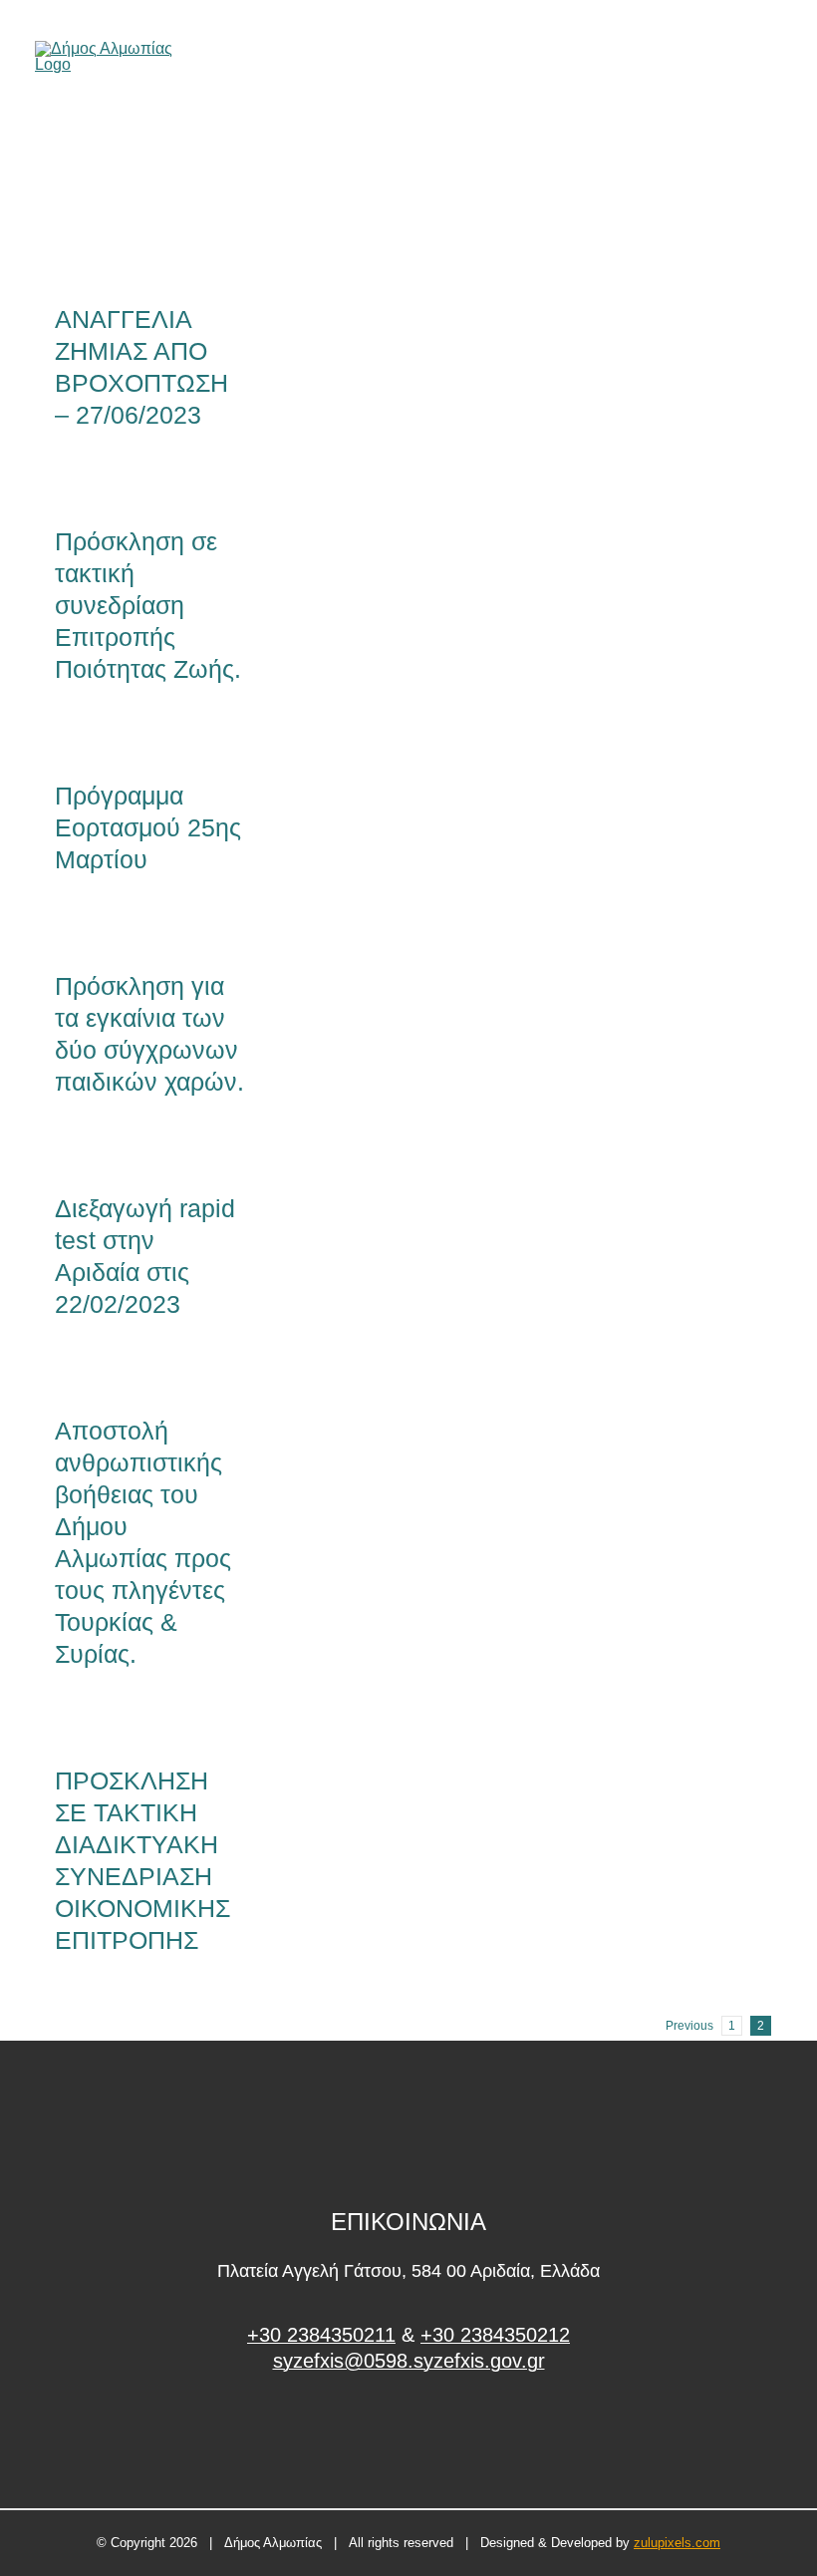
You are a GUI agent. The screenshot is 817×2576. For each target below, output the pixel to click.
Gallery (182, 194)
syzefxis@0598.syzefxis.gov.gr (409, 2361)
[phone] (775, 57)
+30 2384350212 (495, 2335)
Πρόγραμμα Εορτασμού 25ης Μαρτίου (148, 827)
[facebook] (409, 2436)
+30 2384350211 (321, 2335)
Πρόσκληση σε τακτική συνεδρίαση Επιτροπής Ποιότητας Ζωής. (148, 605)
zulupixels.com (677, 2543)
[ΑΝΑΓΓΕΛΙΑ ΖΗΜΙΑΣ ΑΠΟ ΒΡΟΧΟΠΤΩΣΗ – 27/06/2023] (149, 193)
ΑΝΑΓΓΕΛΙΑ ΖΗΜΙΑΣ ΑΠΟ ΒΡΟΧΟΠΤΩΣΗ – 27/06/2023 (117, 194)
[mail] (741, 57)
